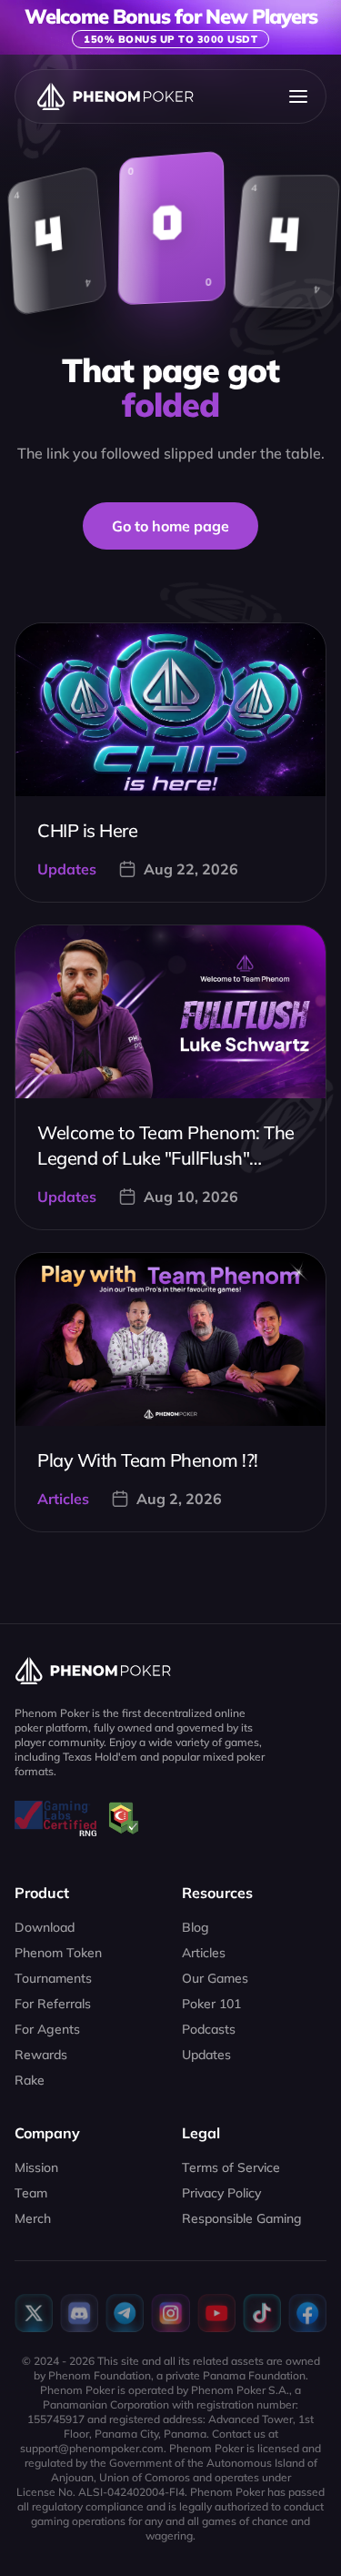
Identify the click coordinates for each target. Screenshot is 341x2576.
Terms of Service (231, 2167)
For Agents (47, 2029)
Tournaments (53, 1978)
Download (45, 1927)
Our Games (215, 1978)
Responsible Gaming (242, 2218)
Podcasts (209, 2029)
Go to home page (170, 526)
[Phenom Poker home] (115, 96)
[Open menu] (298, 96)
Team (31, 2193)
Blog (196, 1927)
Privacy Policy (221, 2193)
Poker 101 (211, 2004)
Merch (33, 2218)
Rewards (41, 2055)
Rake (30, 2080)
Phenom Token (58, 1953)
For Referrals (53, 2004)
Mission (36, 2167)
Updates (206, 2055)
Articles (204, 1953)
